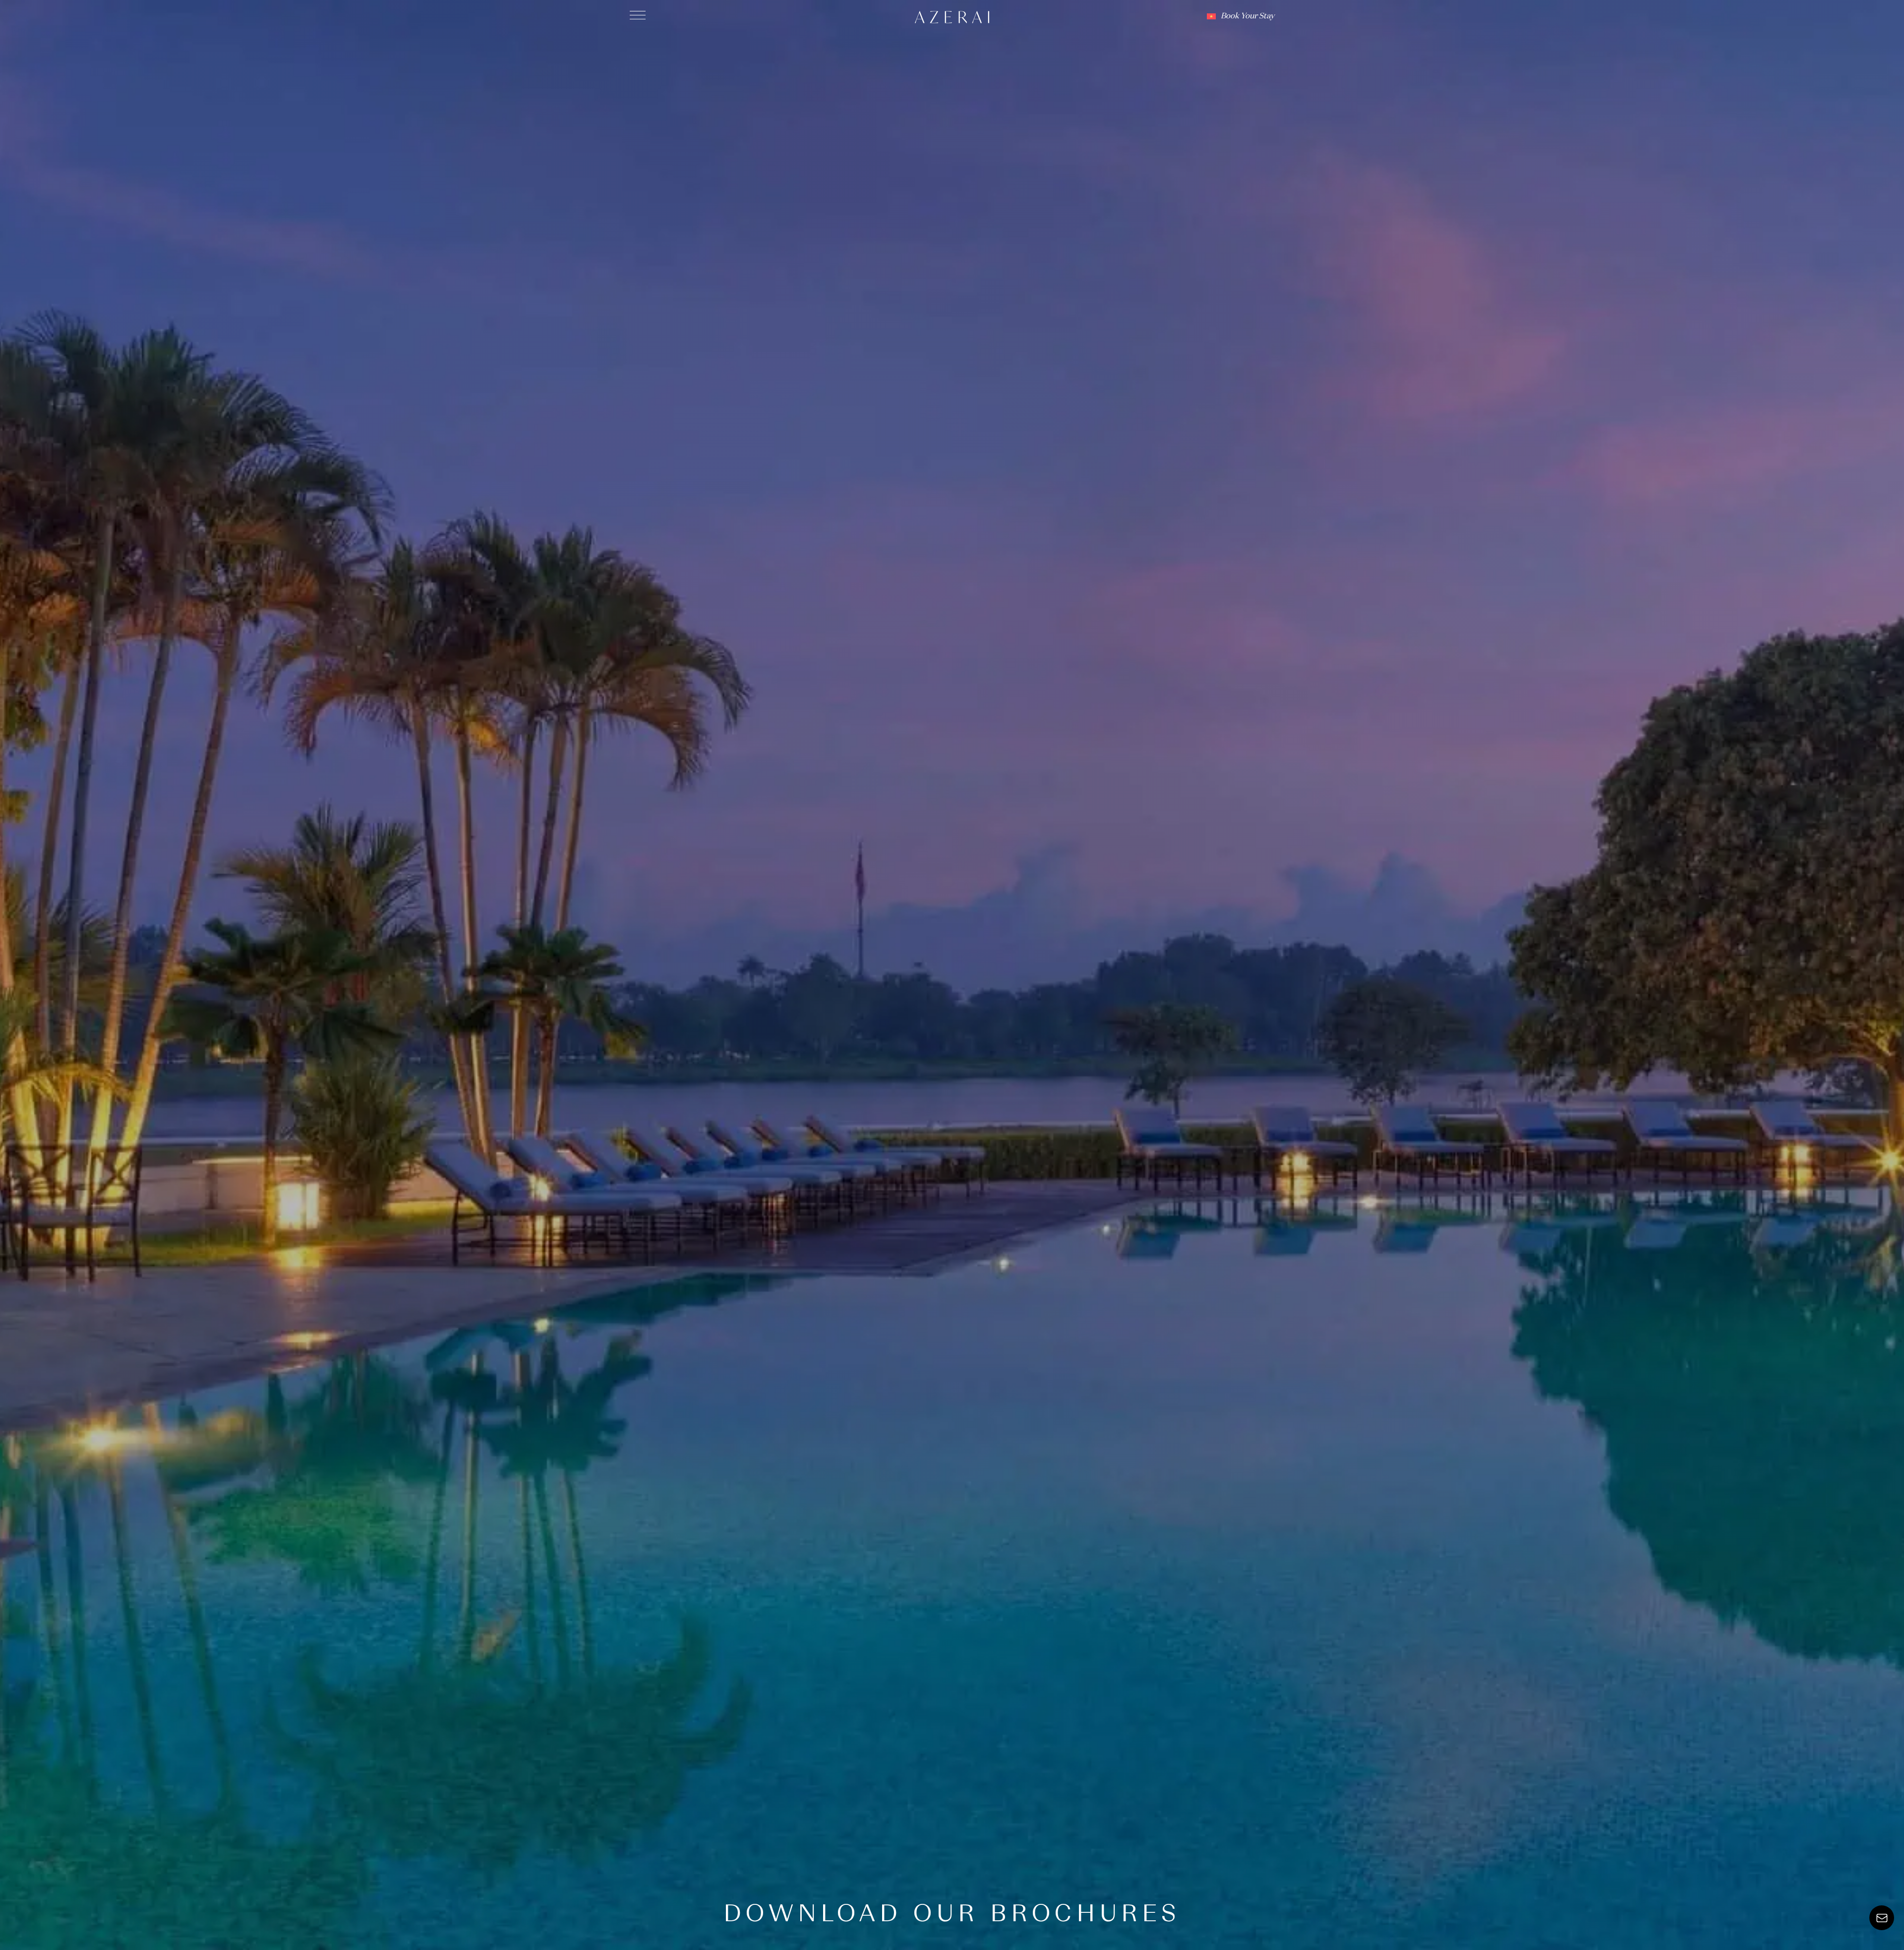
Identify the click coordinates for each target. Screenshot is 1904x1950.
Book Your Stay (1248, 16)
